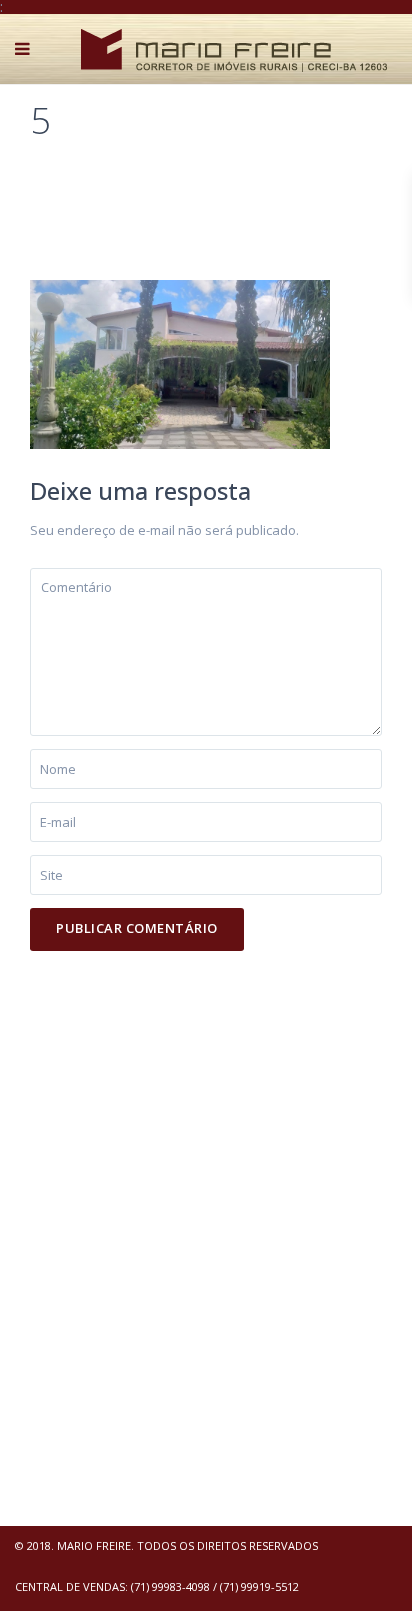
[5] (180, 363)
